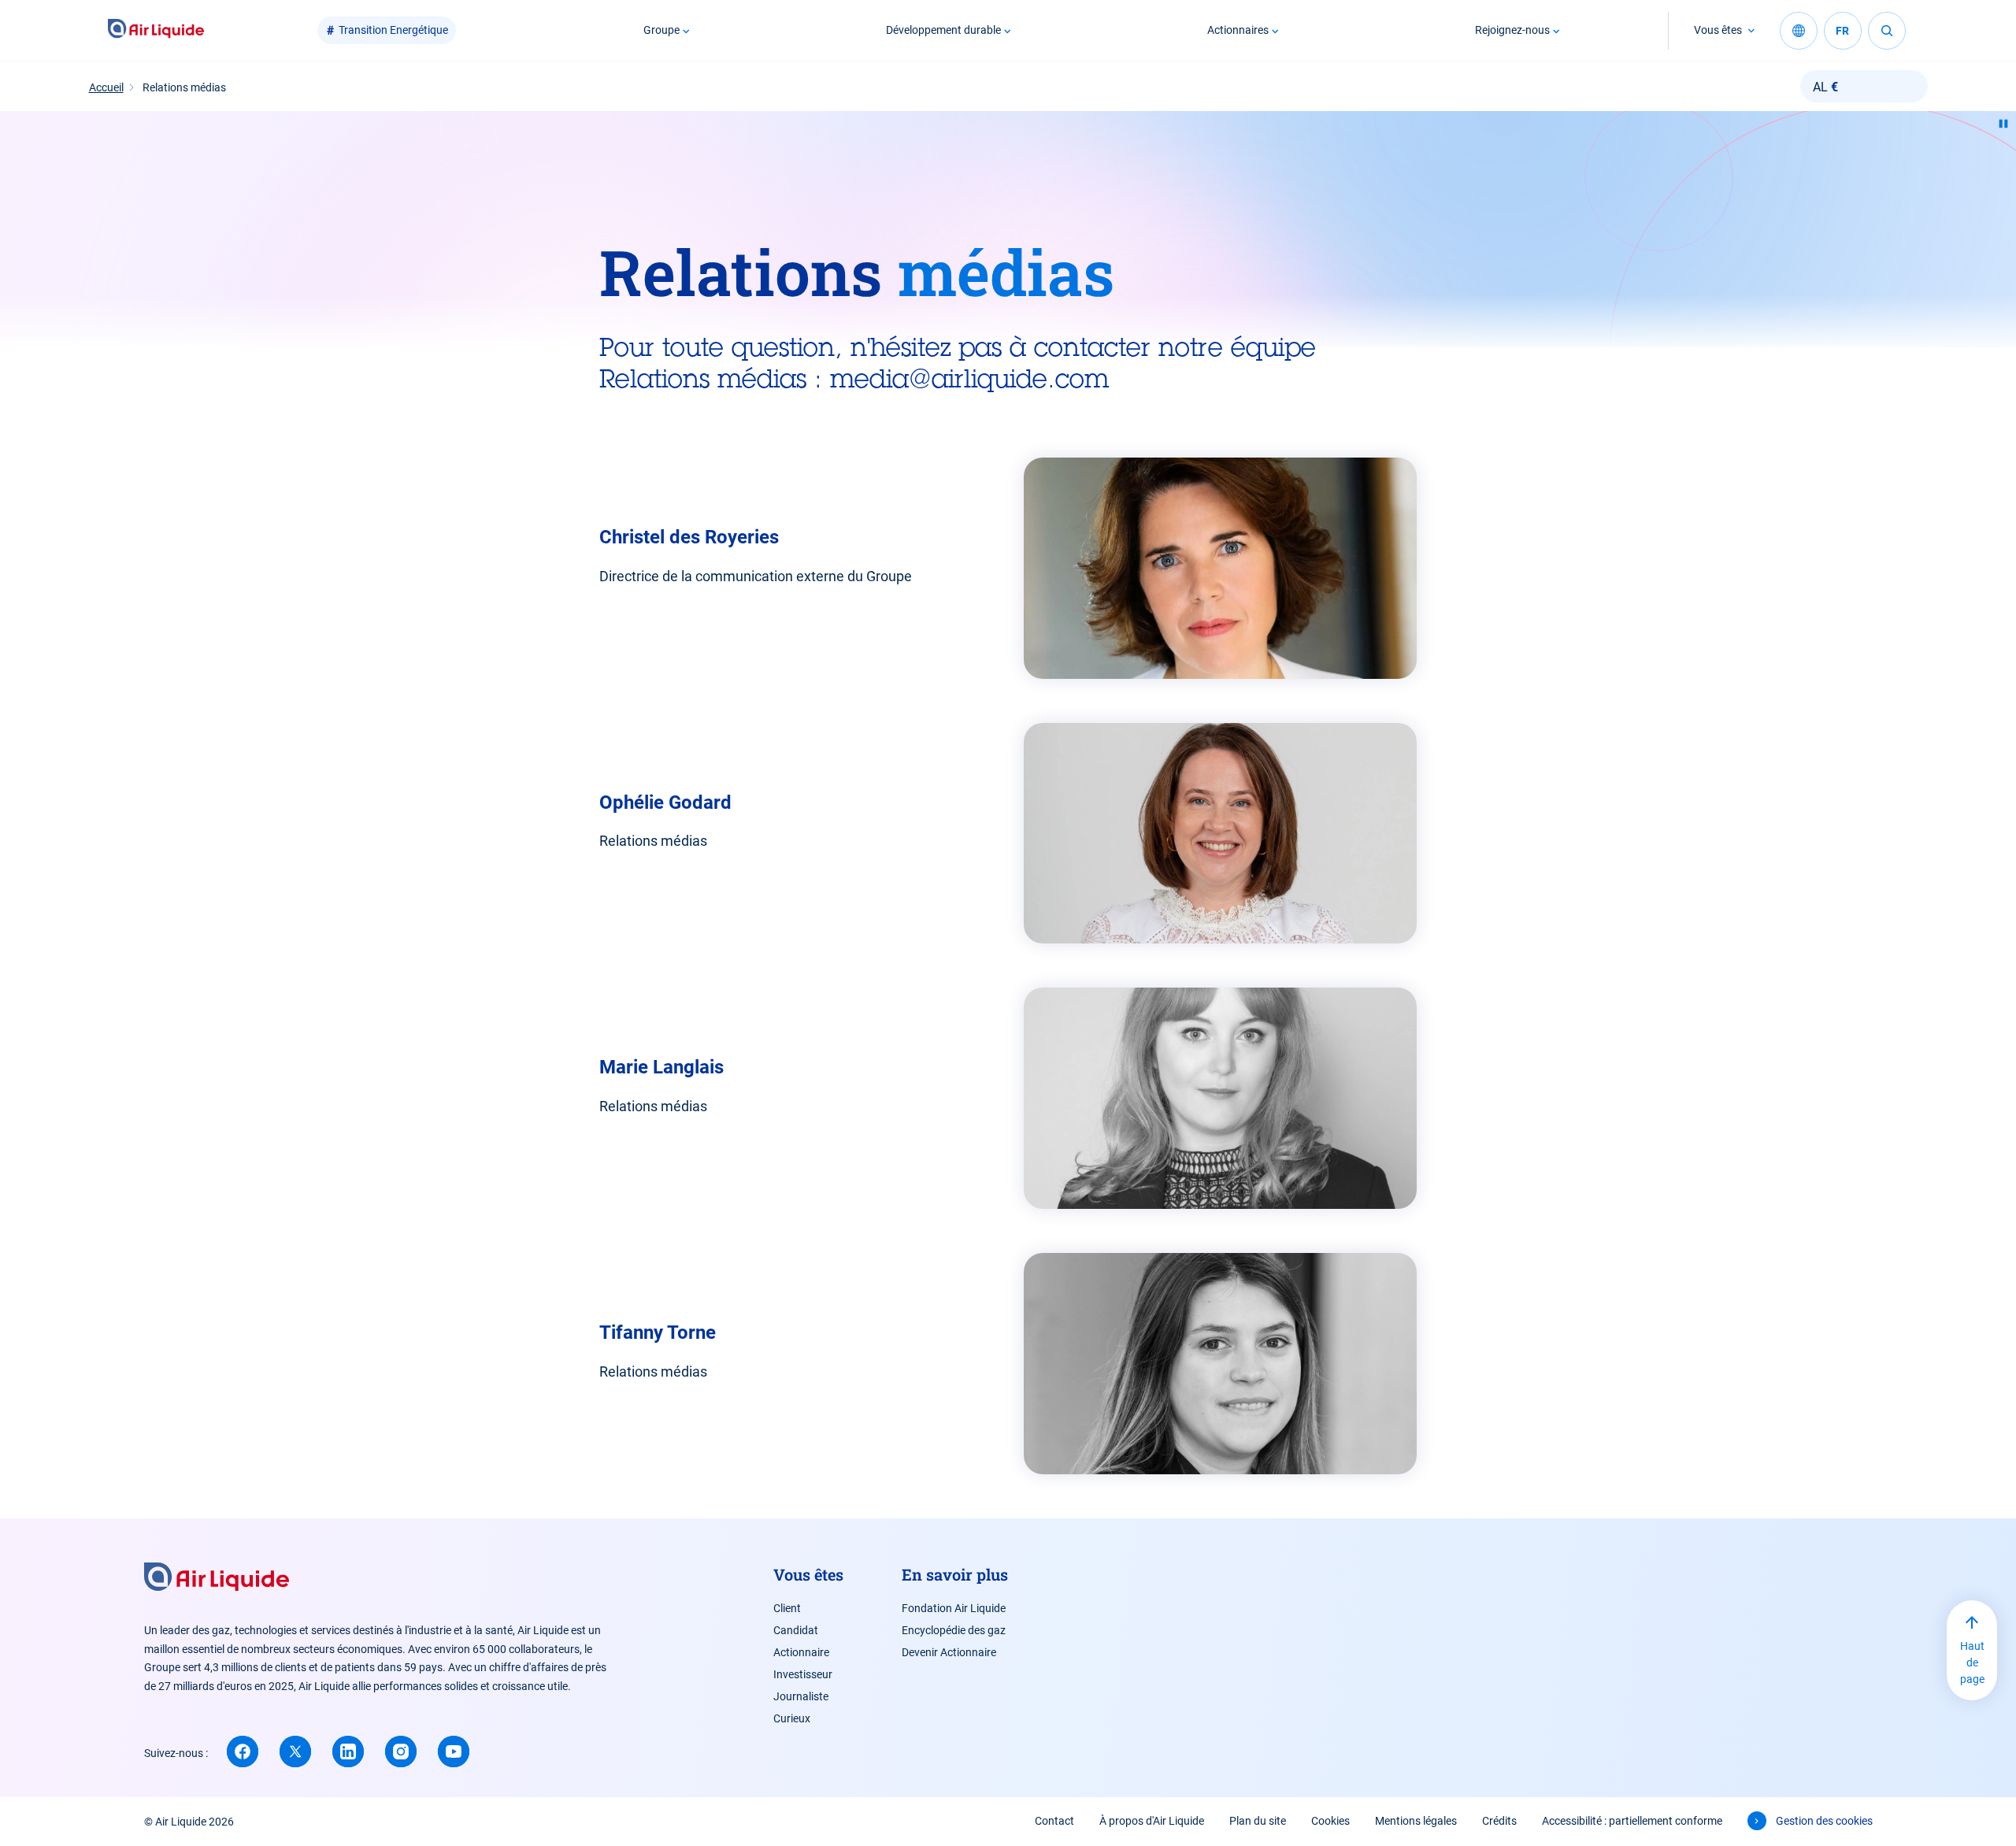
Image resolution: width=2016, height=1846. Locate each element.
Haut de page (1972, 1663)
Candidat (796, 1630)
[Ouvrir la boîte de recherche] (1887, 31)
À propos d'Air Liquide (1152, 1821)
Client (787, 1608)
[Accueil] (156, 30)
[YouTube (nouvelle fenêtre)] (454, 1751)
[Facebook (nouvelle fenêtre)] (243, 1751)
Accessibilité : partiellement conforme (1632, 1821)
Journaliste (801, 1696)
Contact (1054, 1821)
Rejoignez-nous (1512, 30)
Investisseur (803, 1674)
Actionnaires (1238, 30)
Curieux (792, 1718)
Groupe (661, 30)
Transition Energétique (393, 30)
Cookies (1330, 1821)
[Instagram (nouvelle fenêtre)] (401, 1751)
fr (1842, 31)
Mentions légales (1416, 1821)
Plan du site (1258, 1821)
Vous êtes (1718, 30)
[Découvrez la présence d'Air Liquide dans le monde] (1799, 31)
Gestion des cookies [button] (1824, 1821)
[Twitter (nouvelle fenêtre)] (295, 1751)
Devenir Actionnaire (949, 1652)
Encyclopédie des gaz (954, 1630)
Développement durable (943, 30)
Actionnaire (801, 1652)
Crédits (1499, 1821)
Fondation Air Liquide (954, 1608)
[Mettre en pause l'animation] (2003, 124)
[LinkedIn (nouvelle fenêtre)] (348, 1751)
